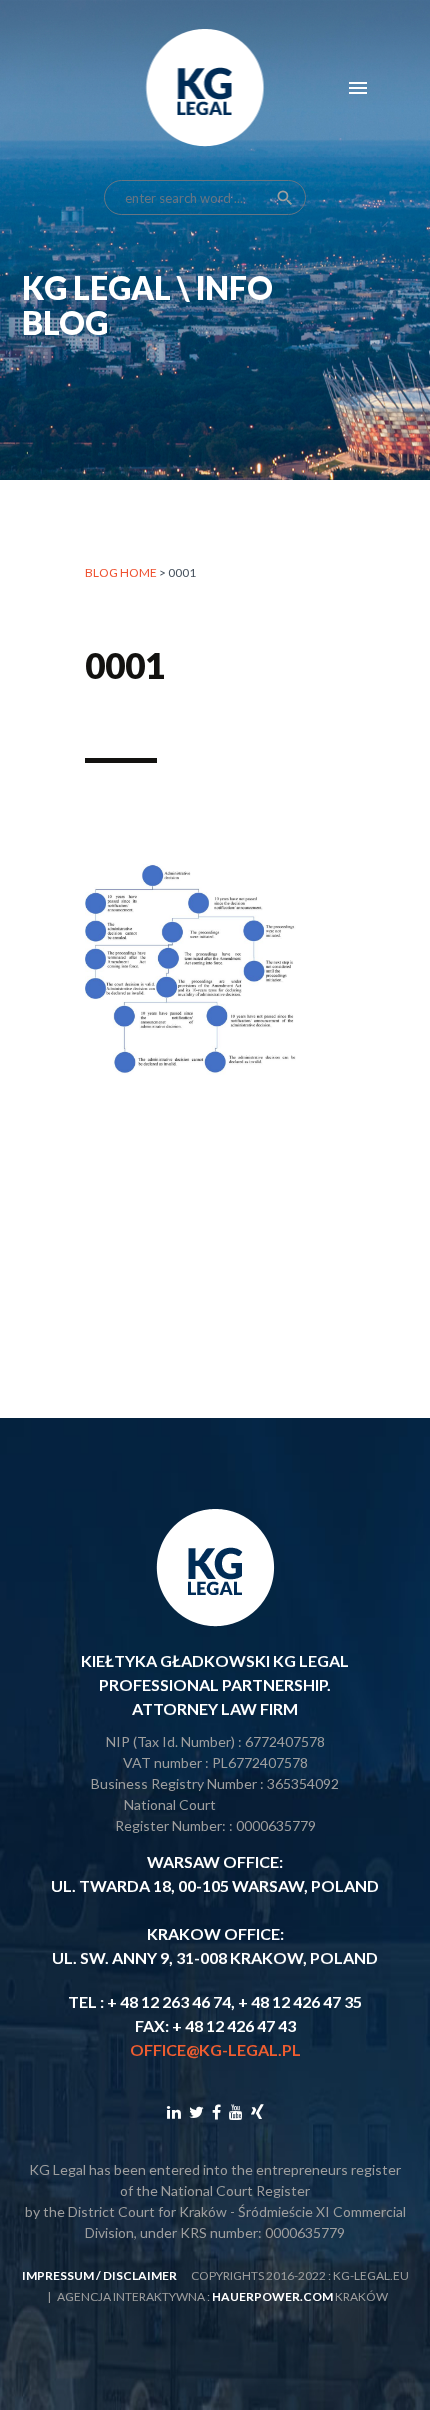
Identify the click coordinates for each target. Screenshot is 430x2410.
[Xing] (257, 2111)
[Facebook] (216, 2111)
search (285, 198)
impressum (58, 2275)
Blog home (121, 572)
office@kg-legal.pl (215, 2049)
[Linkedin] (174, 2111)
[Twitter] (196, 2111)
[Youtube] (236, 2111)
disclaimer (140, 2275)
